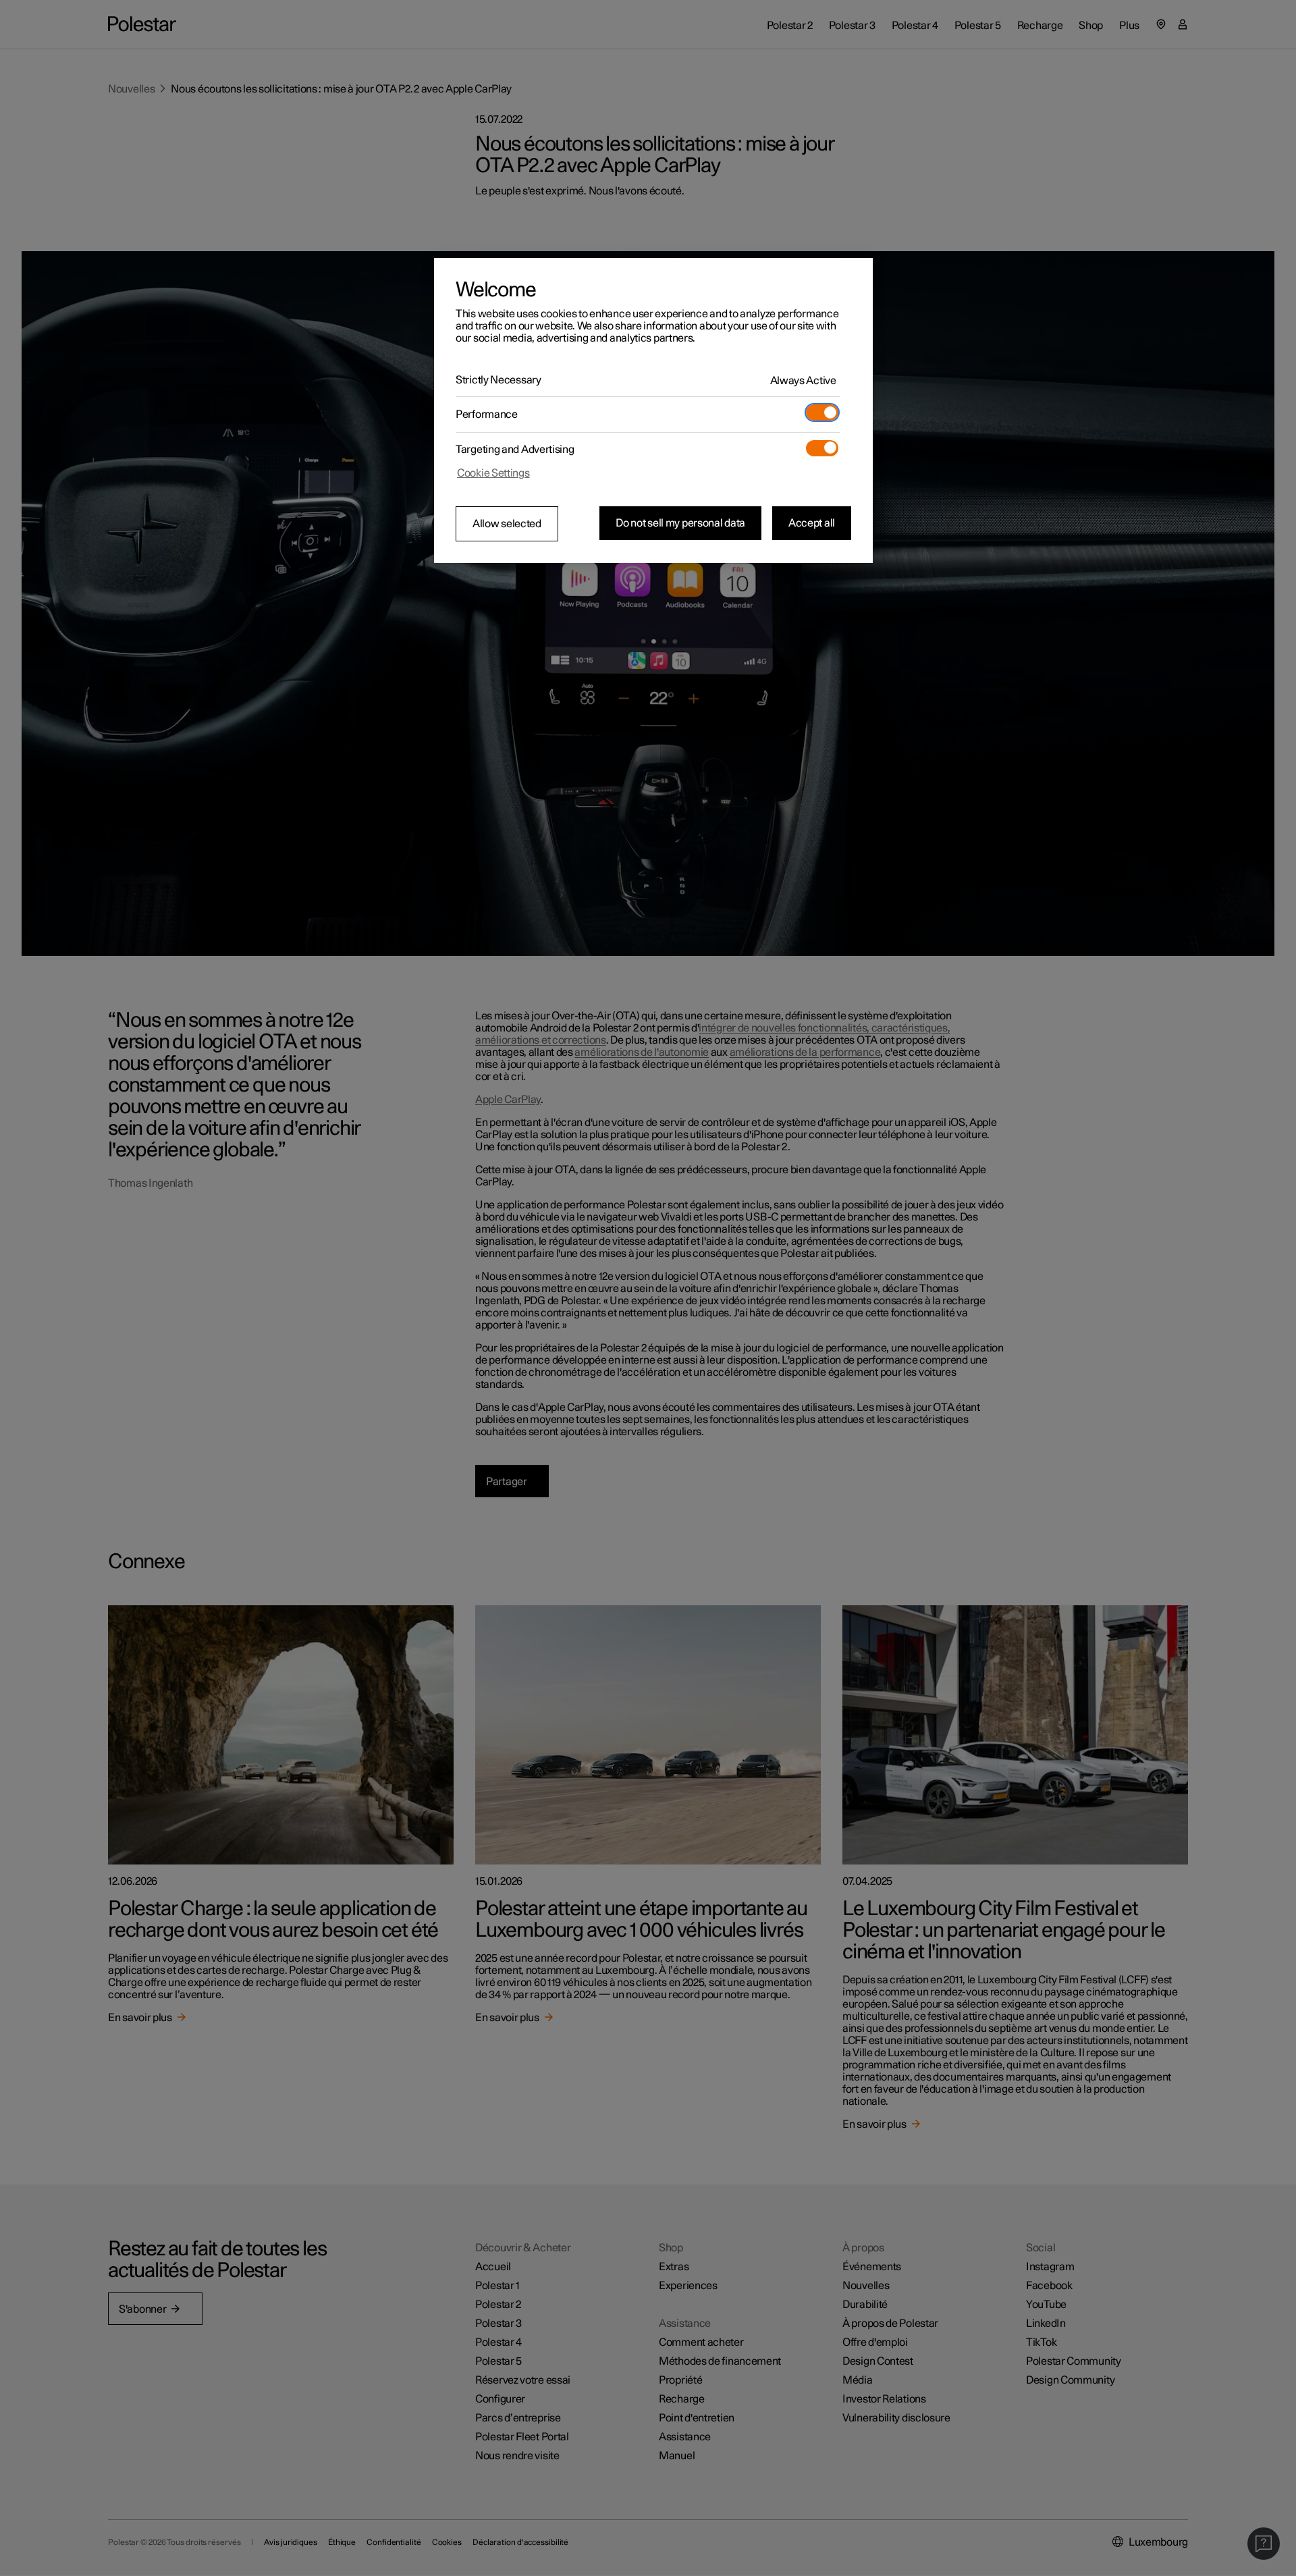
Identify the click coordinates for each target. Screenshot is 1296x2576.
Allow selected (507, 524)
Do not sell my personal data (680, 523)
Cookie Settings (493, 473)
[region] (653, 410)
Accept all (812, 523)
